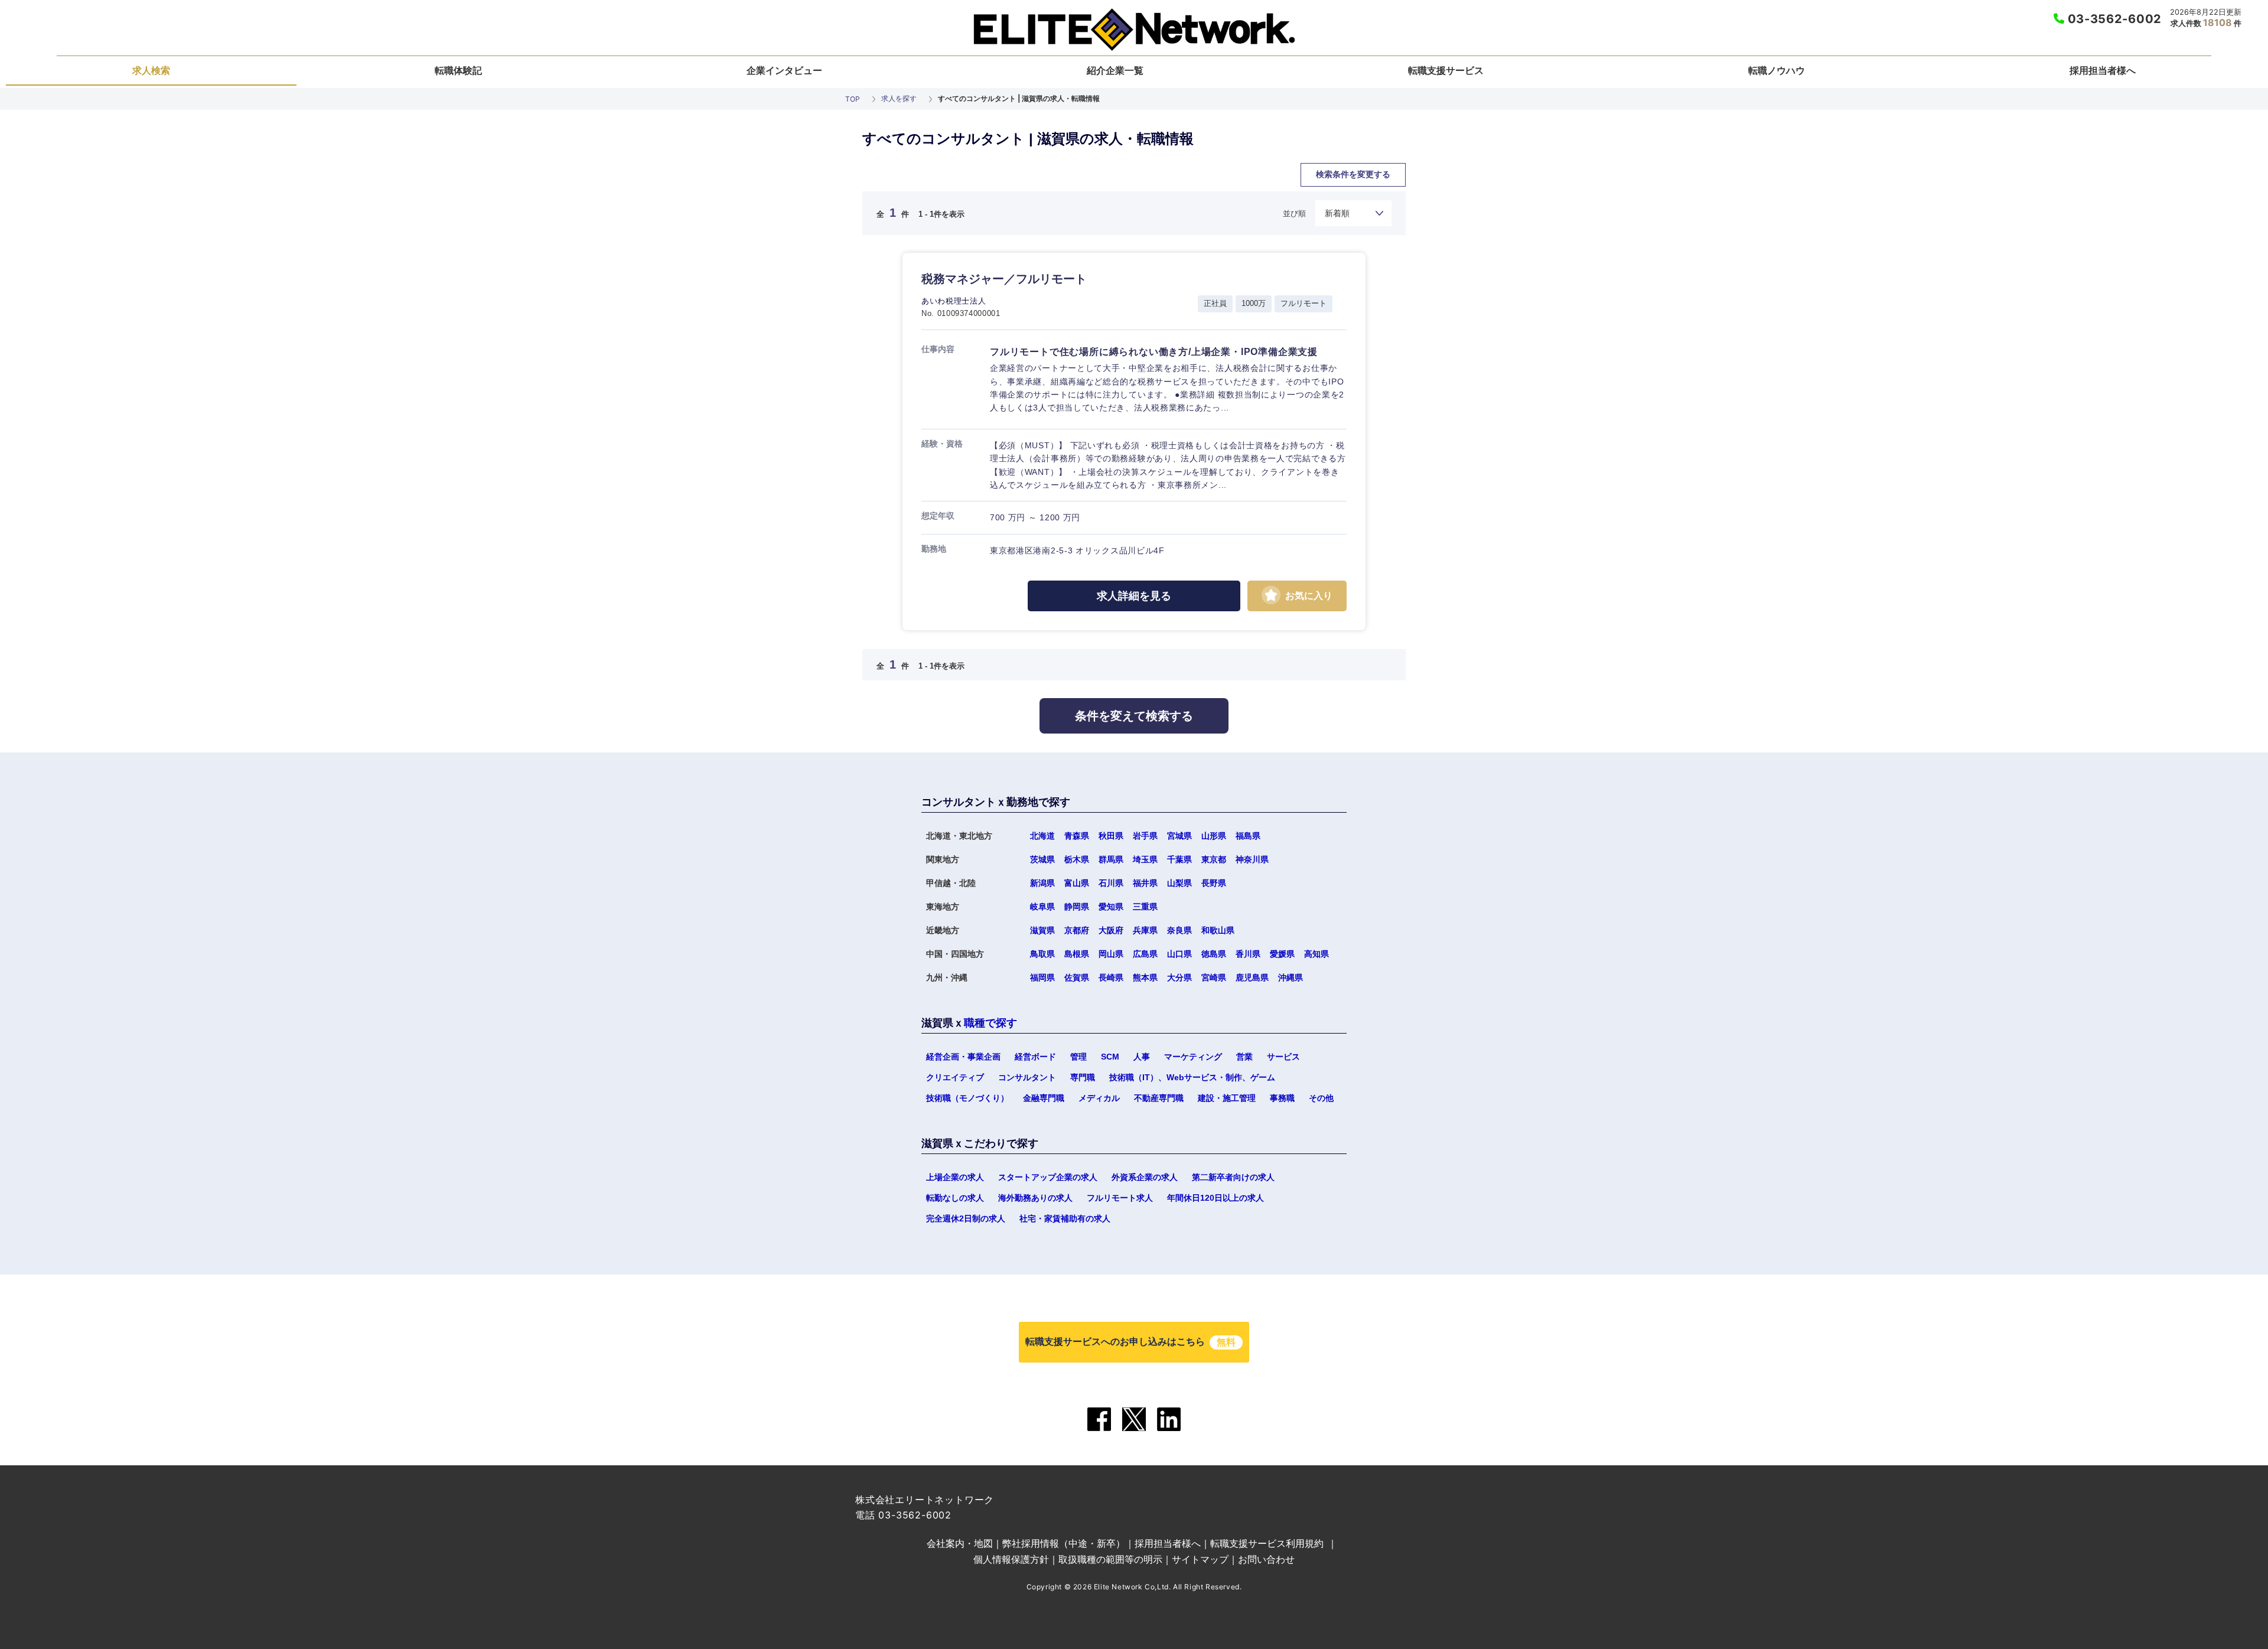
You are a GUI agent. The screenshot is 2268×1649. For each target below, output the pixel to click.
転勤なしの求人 (955, 1198)
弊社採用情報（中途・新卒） (1064, 1543)
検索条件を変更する (1353, 174)
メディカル (1099, 1098)
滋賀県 (1042, 930)
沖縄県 (1291, 977)
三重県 (1145, 907)
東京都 (1214, 859)
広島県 (1145, 954)
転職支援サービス (1446, 70)
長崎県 (1111, 977)
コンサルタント (1027, 1077)
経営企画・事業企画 (963, 1057)
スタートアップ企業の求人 (1048, 1177)
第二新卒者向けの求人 (1233, 1177)
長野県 (1214, 883)
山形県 (1214, 836)
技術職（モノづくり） (967, 1098)
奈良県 (1179, 930)
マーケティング (1193, 1057)
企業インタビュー (784, 70)
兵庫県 (1145, 930)
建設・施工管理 (1227, 1098)
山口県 (1179, 954)
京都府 (1077, 930)
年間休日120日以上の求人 (1216, 1198)
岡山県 (1111, 954)
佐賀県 (1077, 977)
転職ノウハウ (1777, 70)
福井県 (1145, 883)
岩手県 (1145, 836)
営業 (1244, 1057)
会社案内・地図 (960, 1543)
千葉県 (1179, 859)
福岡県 (1042, 977)
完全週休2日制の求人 (966, 1218)
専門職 (1083, 1077)
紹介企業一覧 (1115, 70)
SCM (1110, 1057)
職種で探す (990, 1023)
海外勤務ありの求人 (1035, 1198)
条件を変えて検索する (1134, 716)
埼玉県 (1145, 859)
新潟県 (1042, 883)
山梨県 (1179, 883)
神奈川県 (1252, 859)
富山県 (1077, 883)
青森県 (1077, 836)
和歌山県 (1218, 930)
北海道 (1042, 836)
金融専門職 (1044, 1098)
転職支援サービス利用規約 (1267, 1543)
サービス (1283, 1057)
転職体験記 (458, 70)
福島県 (1248, 836)
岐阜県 (1042, 907)
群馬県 (1111, 859)
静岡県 (1077, 907)
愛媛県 (1282, 954)
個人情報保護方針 (1011, 1559)
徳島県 (1214, 954)
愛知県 (1111, 907)
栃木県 (1077, 859)
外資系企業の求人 (1145, 1177)
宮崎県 (1214, 977)
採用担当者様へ (2103, 70)
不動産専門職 (1159, 1098)
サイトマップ (1200, 1559)
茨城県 (1042, 859)
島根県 (1077, 954)
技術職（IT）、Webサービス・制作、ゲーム (1192, 1077)
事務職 (1282, 1098)
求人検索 (151, 70)
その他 (1321, 1098)
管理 (1078, 1057)
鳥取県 (1042, 954)
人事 (1142, 1057)
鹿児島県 (1252, 977)
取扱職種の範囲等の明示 (1110, 1559)
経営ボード (1035, 1057)
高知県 (1187, 750)
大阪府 (1111, 930)
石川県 (1111, 883)
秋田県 (1111, 836)
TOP (853, 99)
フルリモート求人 (1120, 1198)
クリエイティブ (955, 1077)
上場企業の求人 (955, 1177)
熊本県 (1145, 977)
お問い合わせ (1266, 1559)
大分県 (1179, 977)
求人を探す (899, 98)
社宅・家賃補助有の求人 (1065, 1218)
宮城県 (1179, 836)
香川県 (1248, 954)
